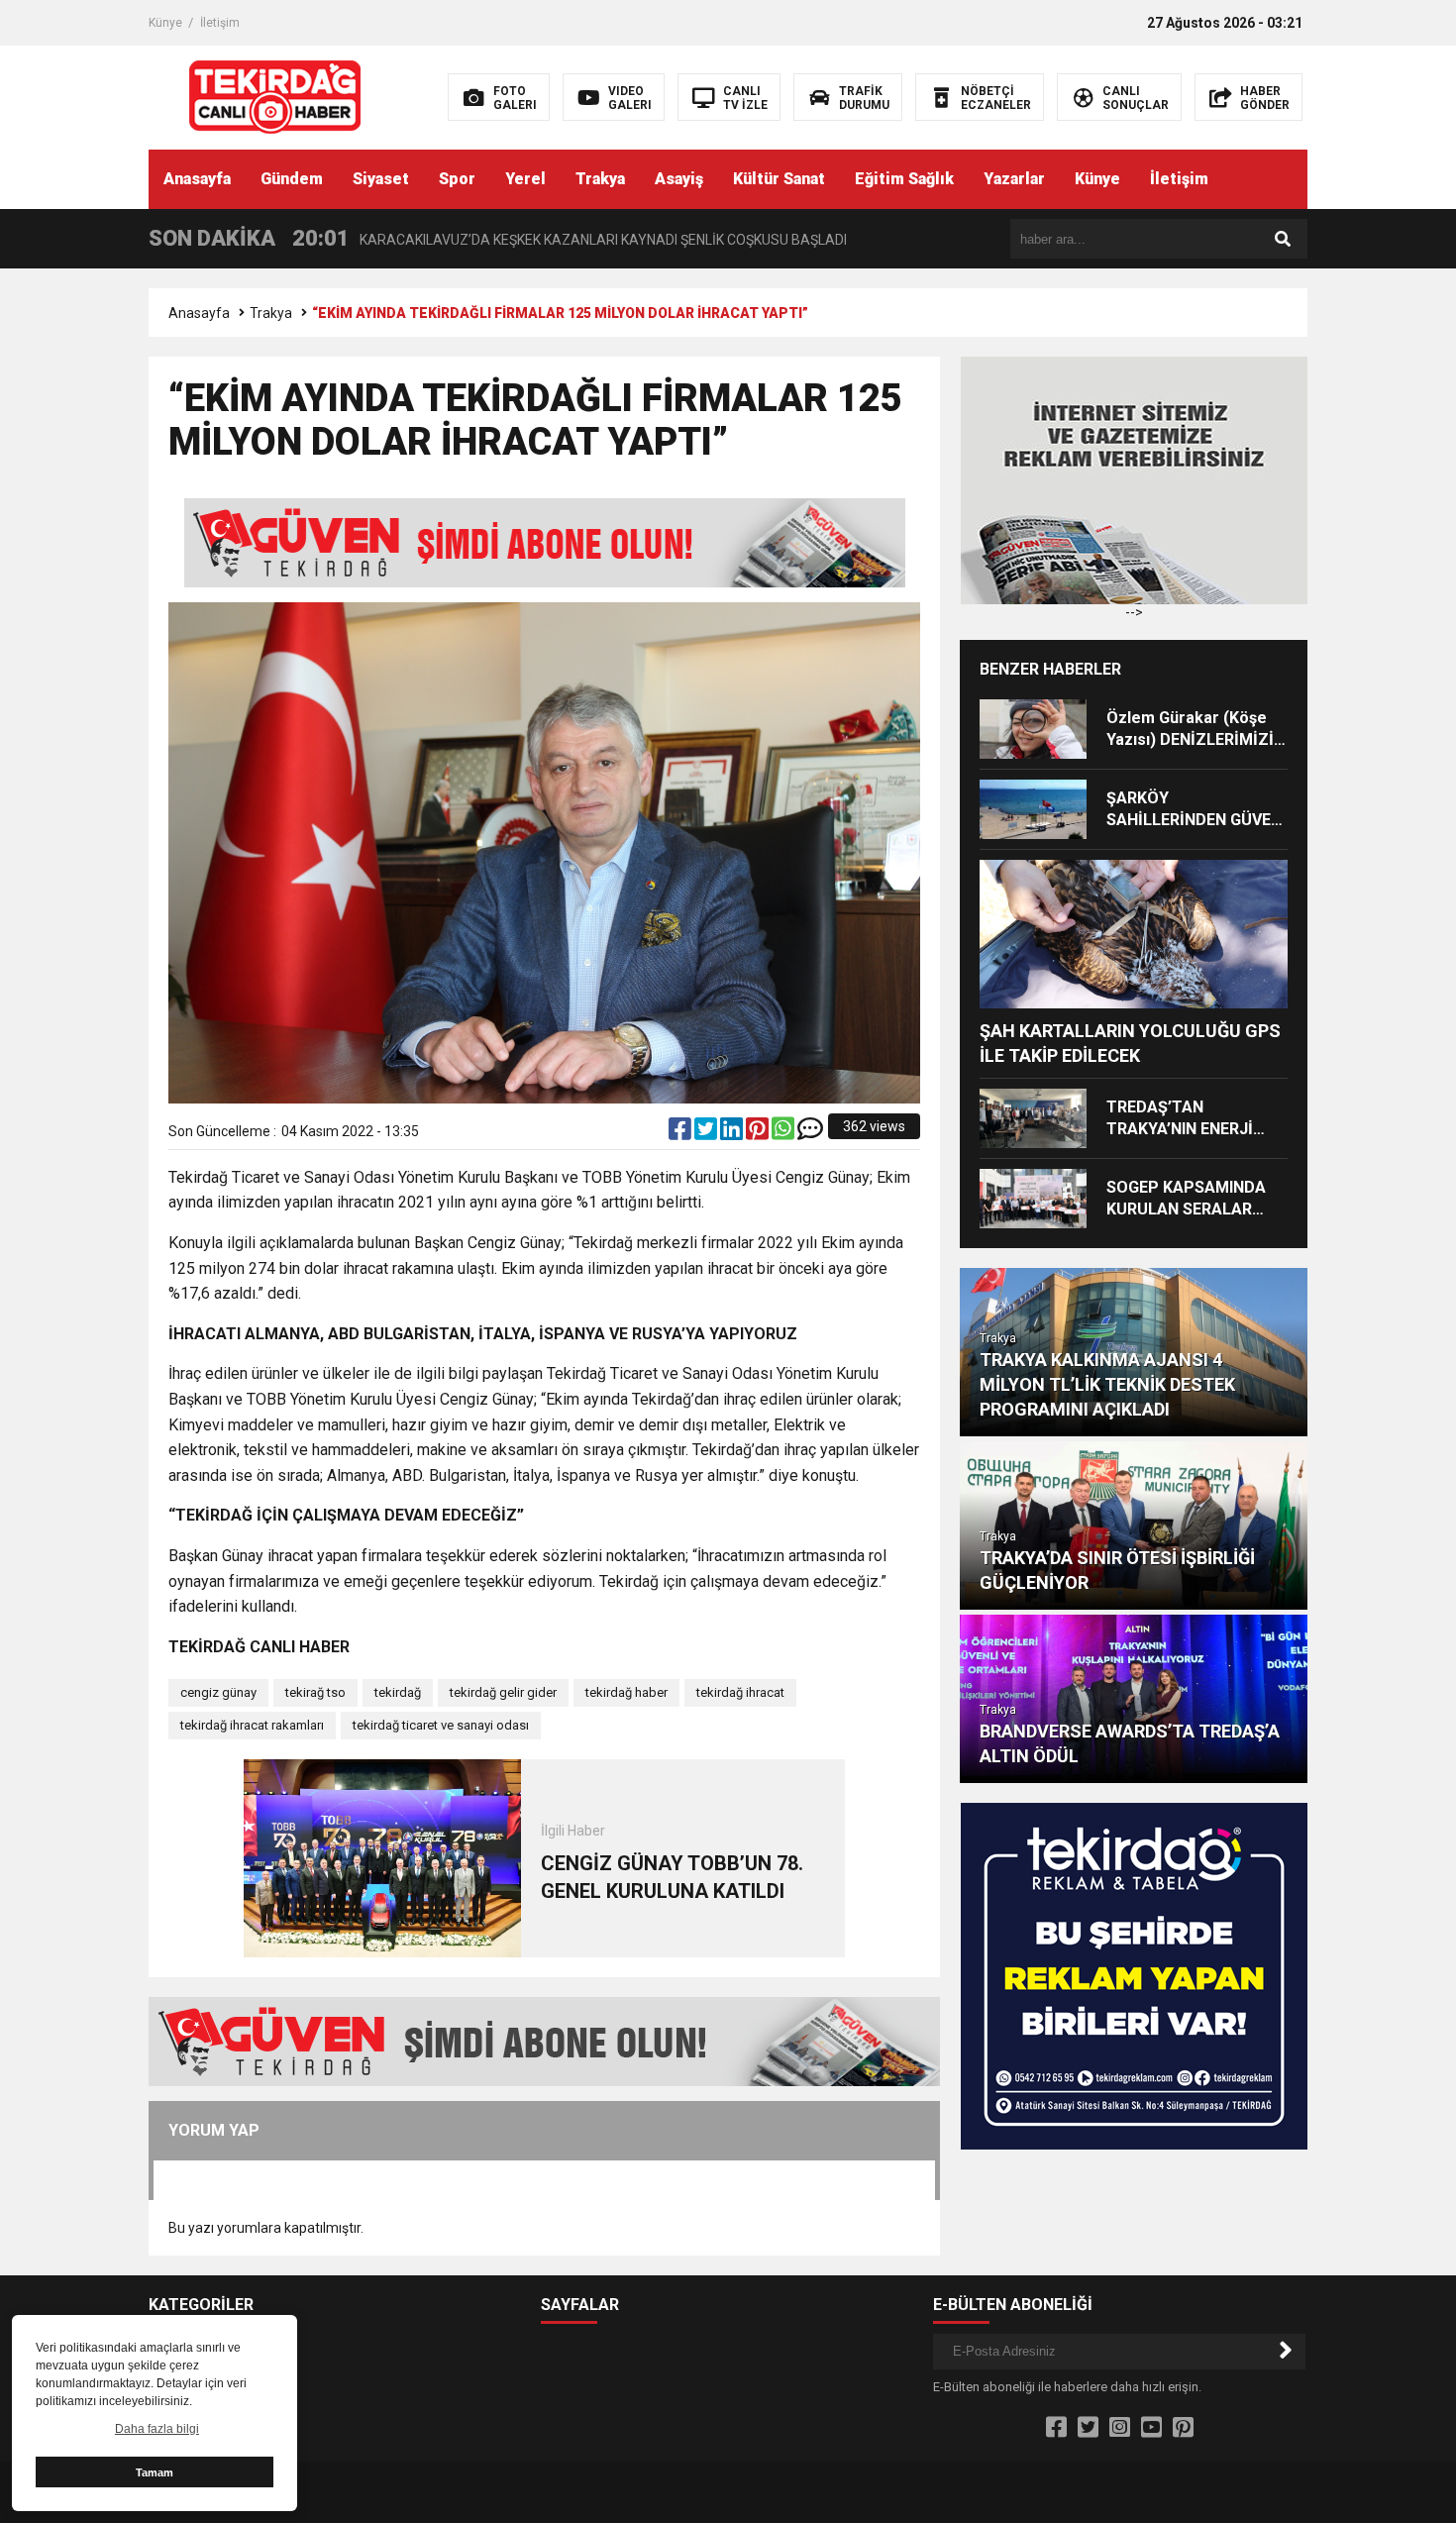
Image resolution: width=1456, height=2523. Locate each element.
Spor (457, 179)
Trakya (600, 179)
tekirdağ (398, 1692)
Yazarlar (1014, 179)
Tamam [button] (155, 2472)
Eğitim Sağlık (904, 179)
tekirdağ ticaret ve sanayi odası (441, 1725)
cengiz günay (218, 1692)
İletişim (220, 23)
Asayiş (679, 179)
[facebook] (681, 1133)
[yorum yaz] (810, 1133)
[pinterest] (759, 1133)
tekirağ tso (315, 1692)
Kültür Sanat (779, 179)
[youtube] (1151, 2428)
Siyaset (381, 179)
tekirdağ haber (626, 1692)
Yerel (525, 179)
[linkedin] (733, 1133)
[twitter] (707, 1133)
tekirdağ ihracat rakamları (252, 1725)
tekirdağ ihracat (740, 1692)
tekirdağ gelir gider (503, 1692)
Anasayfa (197, 179)
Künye (165, 23)
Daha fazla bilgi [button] (157, 2429)
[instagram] (1120, 2428)
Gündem (292, 179)
